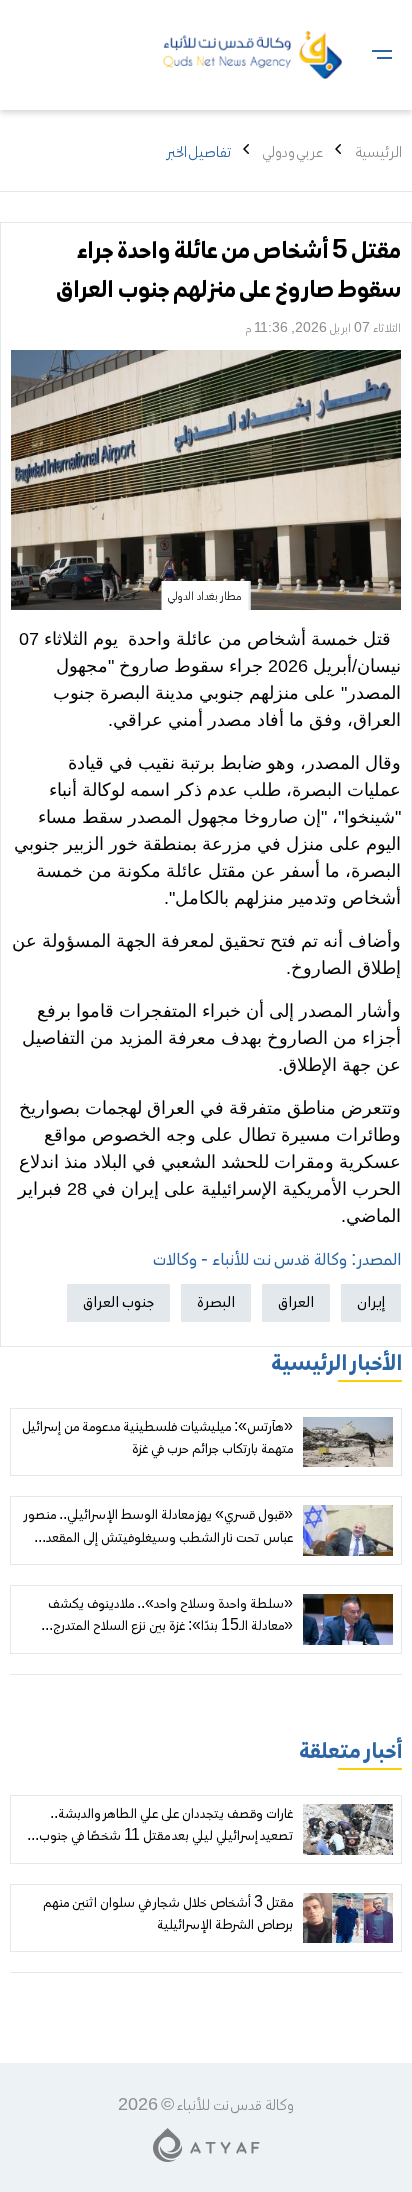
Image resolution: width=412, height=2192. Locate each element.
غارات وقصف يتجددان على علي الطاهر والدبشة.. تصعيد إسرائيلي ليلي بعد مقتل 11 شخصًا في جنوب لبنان (166, 1837)
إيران (371, 1303)
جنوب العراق (118, 1303)
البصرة (216, 1303)
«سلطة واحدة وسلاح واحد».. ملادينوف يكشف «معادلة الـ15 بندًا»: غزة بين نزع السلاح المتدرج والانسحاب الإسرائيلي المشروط (170, 1627)
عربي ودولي (293, 153)
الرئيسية (378, 153)
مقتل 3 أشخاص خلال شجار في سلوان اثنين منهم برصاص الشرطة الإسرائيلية (168, 1915)
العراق (296, 1303)
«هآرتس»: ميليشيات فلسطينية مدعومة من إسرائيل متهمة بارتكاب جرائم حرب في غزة (157, 1439)
